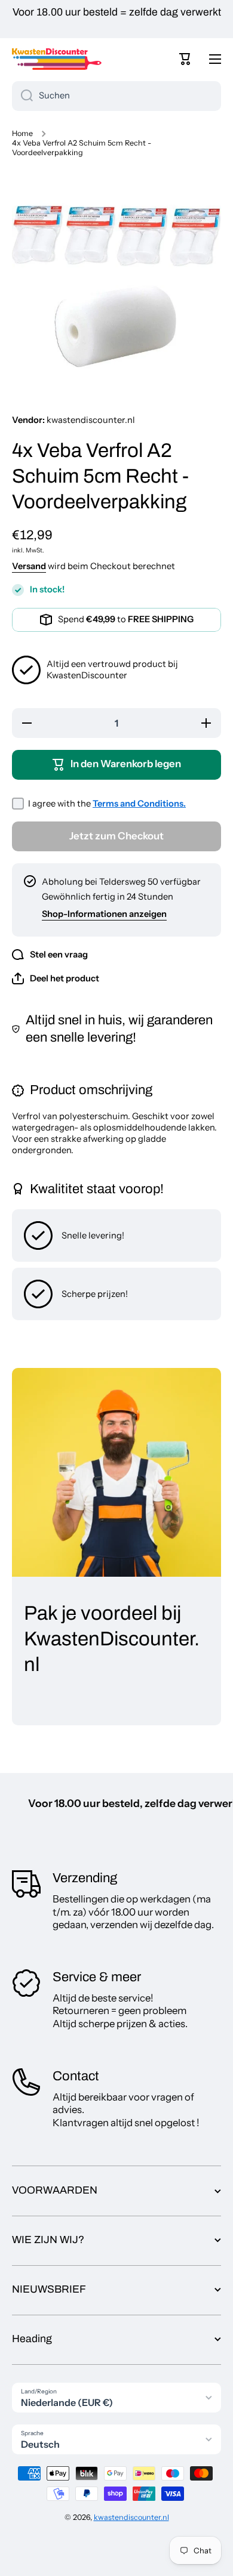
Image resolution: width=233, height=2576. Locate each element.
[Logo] (57, 59)
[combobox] (116, 96)
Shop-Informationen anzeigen (104, 914)
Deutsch (40, 2444)
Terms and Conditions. (139, 804)
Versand (29, 566)
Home (22, 133)
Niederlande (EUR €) (67, 2402)
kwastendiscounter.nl (131, 2517)
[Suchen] (22, 96)
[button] (185, 59)
